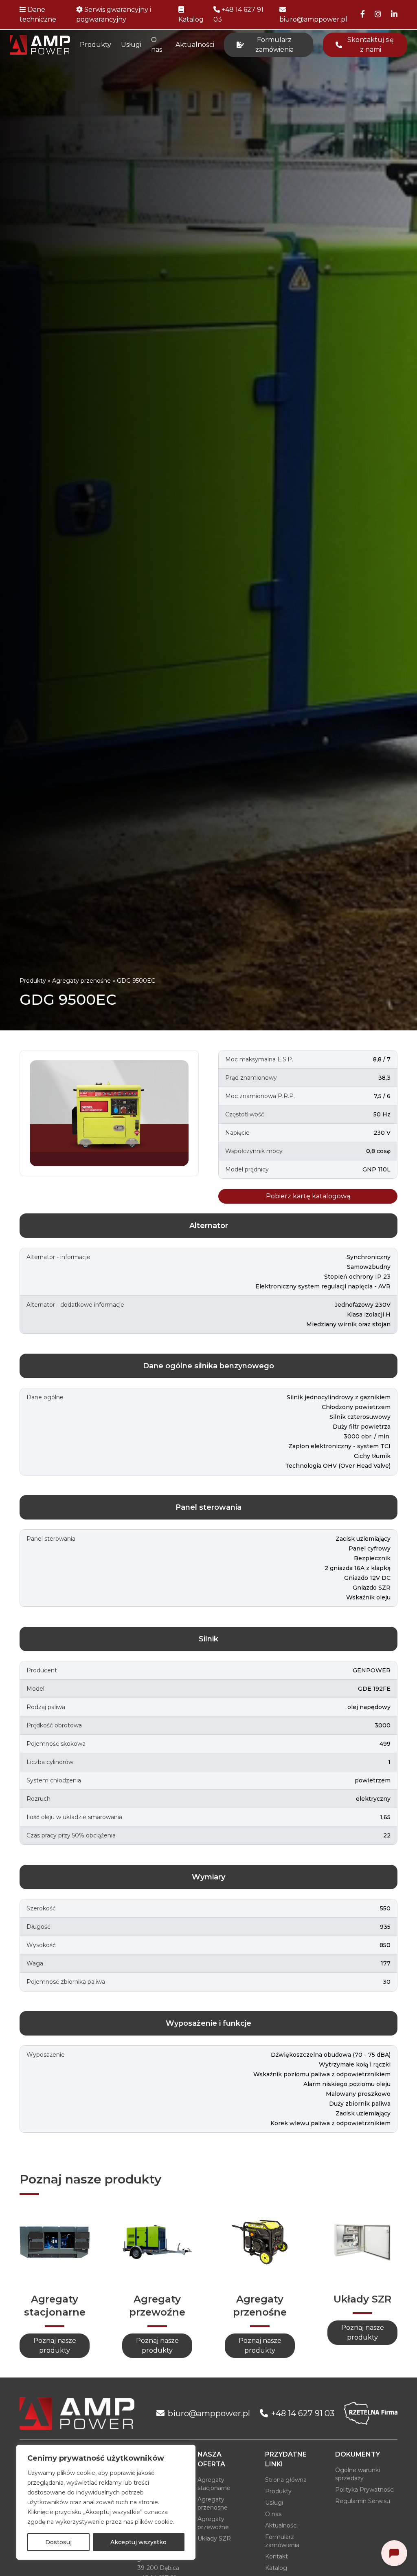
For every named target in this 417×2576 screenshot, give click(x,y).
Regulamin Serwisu (363, 2501)
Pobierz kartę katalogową (308, 1196)
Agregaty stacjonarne (214, 2484)
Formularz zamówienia (282, 2541)
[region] (106, 2502)
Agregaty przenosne (213, 2503)
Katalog (276, 2568)
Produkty (95, 45)
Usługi (131, 45)
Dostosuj (58, 2542)
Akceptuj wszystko (138, 2542)
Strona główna (286, 2480)
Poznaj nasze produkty (55, 2346)
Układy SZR (214, 2539)
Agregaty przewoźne (213, 2523)
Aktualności (195, 45)
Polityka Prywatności (365, 2490)
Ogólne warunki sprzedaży (358, 2474)
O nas (157, 45)
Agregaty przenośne (81, 981)
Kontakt (277, 2556)
